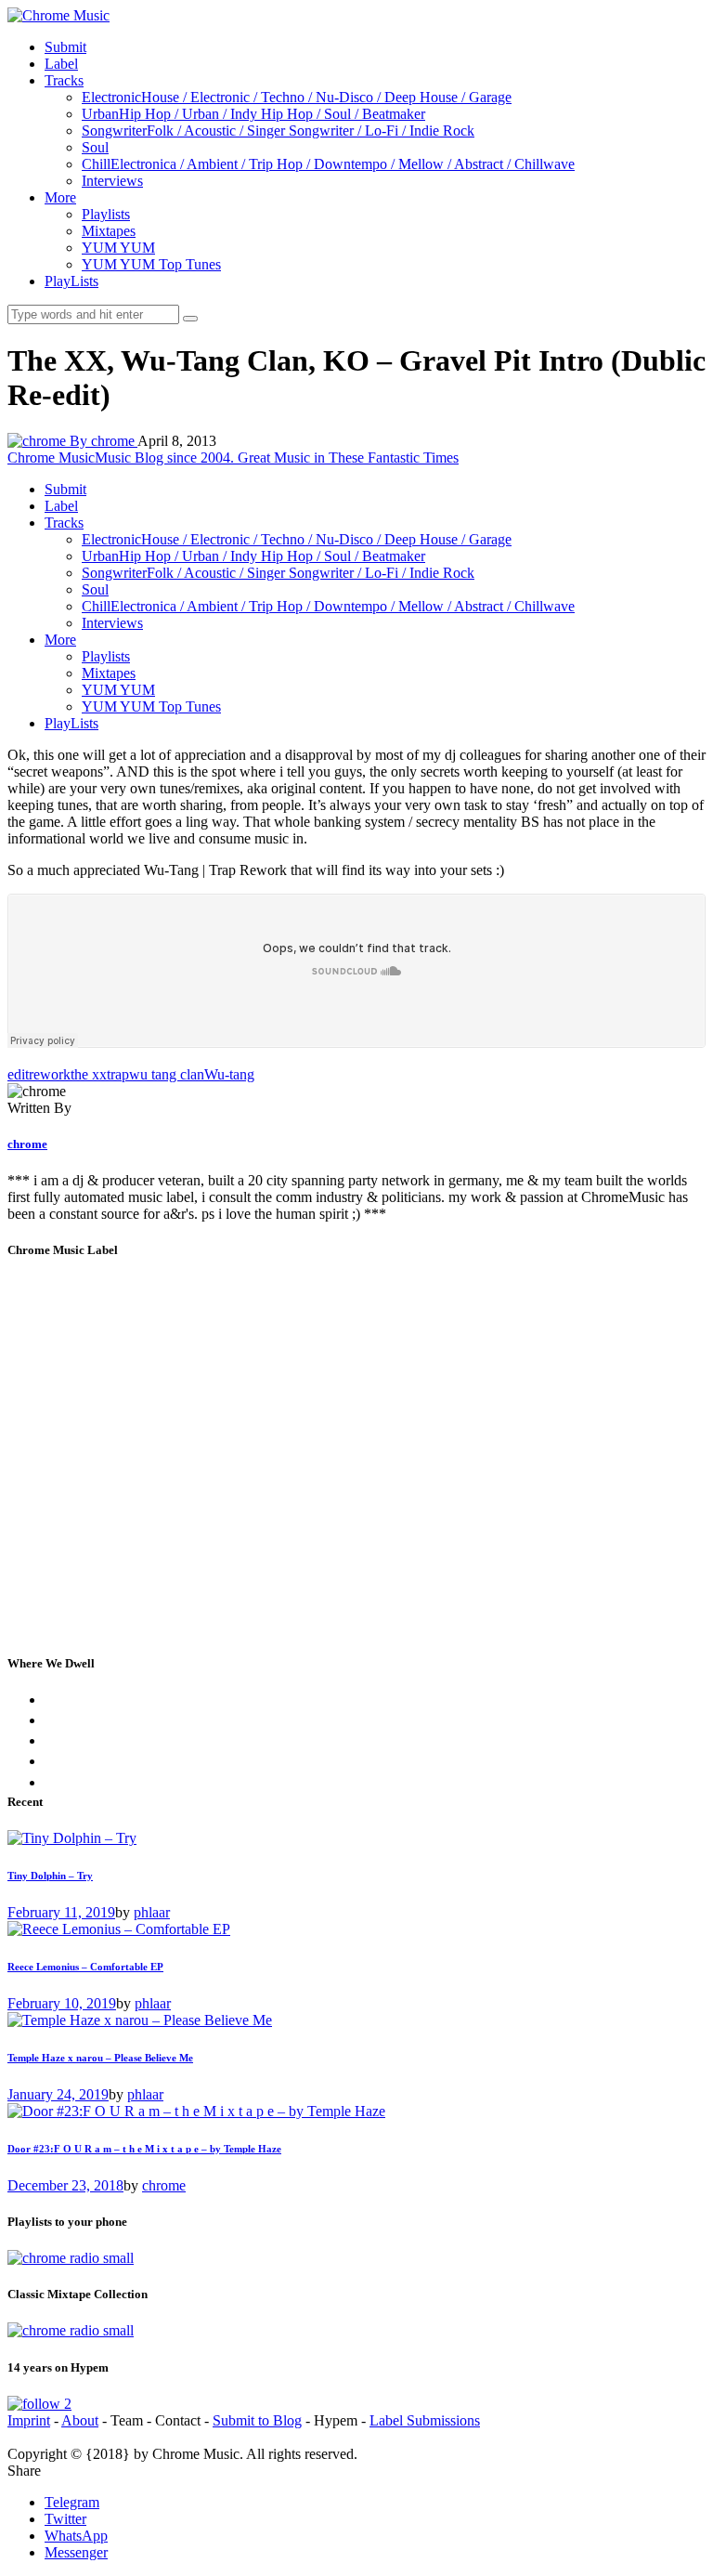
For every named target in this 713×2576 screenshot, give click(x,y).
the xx (89, 1074)
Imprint (29, 2420)
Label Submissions (425, 2420)
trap (118, 1074)
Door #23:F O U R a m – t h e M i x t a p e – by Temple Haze (144, 2149)
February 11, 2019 (61, 1912)
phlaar (152, 1912)
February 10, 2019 (62, 2003)
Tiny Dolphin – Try (50, 1876)
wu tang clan (167, 1074)
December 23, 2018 (65, 2185)
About (80, 2420)
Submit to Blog (257, 2420)
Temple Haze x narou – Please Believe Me (100, 2058)
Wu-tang (229, 1074)
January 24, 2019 (58, 2094)
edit (18, 1074)
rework (50, 1074)
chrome (27, 1144)
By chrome (104, 441)
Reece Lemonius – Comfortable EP (85, 1967)
